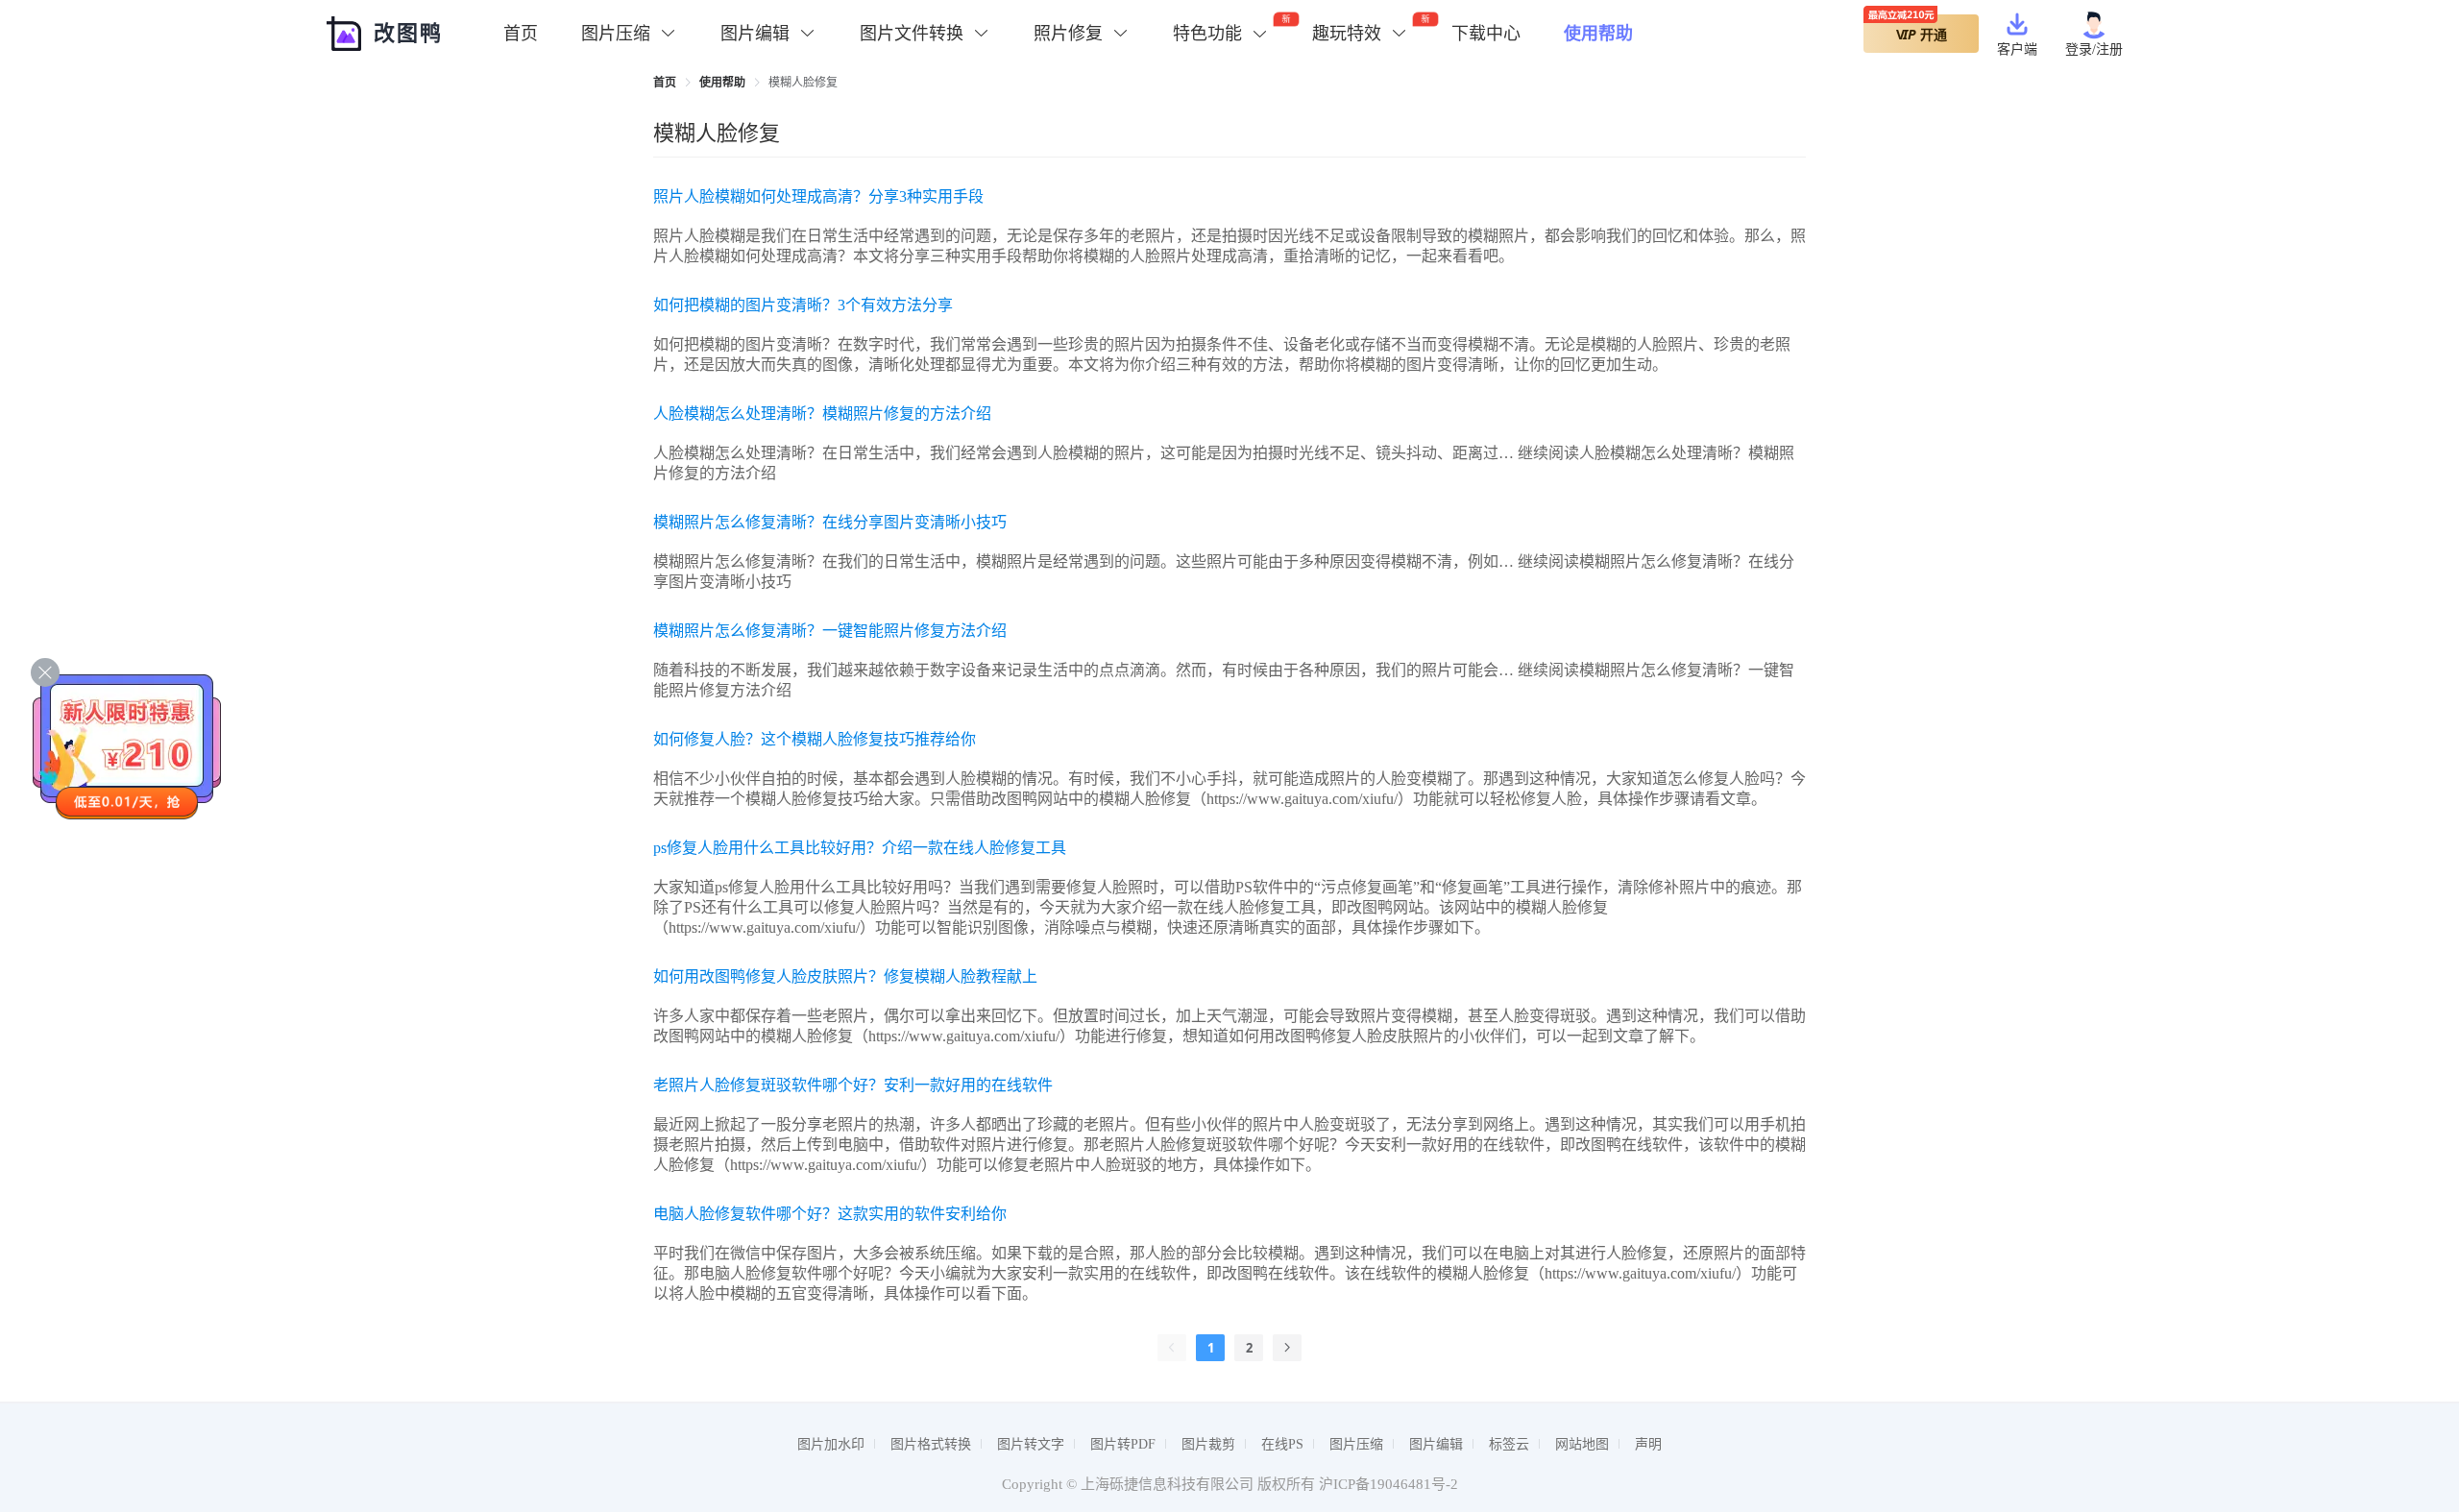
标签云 (1509, 1444)
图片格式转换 (931, 1444)
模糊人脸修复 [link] (803, 83)
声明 (1648, 1444)
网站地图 (1582, 1444)
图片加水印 (831, 1444)
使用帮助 (1598, 34)
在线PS (1282, 1444)
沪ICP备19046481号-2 (1388, 1484)
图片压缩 (1356, 1444)
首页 (521, 34)
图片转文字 (1031, 1444)
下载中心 (1486, 34)
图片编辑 (1436, 1444)
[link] (665, 83)
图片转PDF (1123, 1444)
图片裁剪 (1208, 1444)
